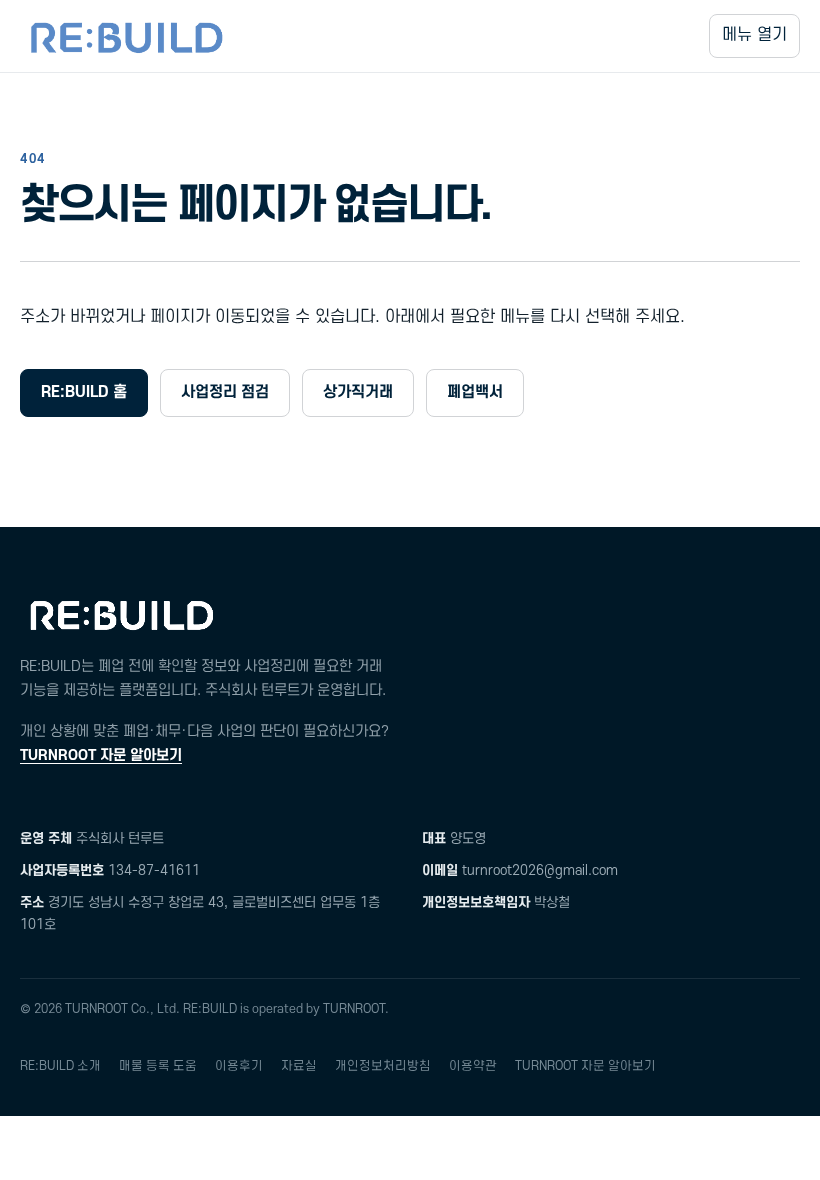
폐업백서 (475, 392)
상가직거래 (358, 392)
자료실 (299, 1066)
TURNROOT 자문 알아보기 (101, 755)
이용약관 (473, 1066)
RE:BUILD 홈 (84, 392)
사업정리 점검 (225, 392)
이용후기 (239, 1066)
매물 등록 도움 (158, 1066)
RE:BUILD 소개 (60, 1066)
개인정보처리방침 (383, 1066)
